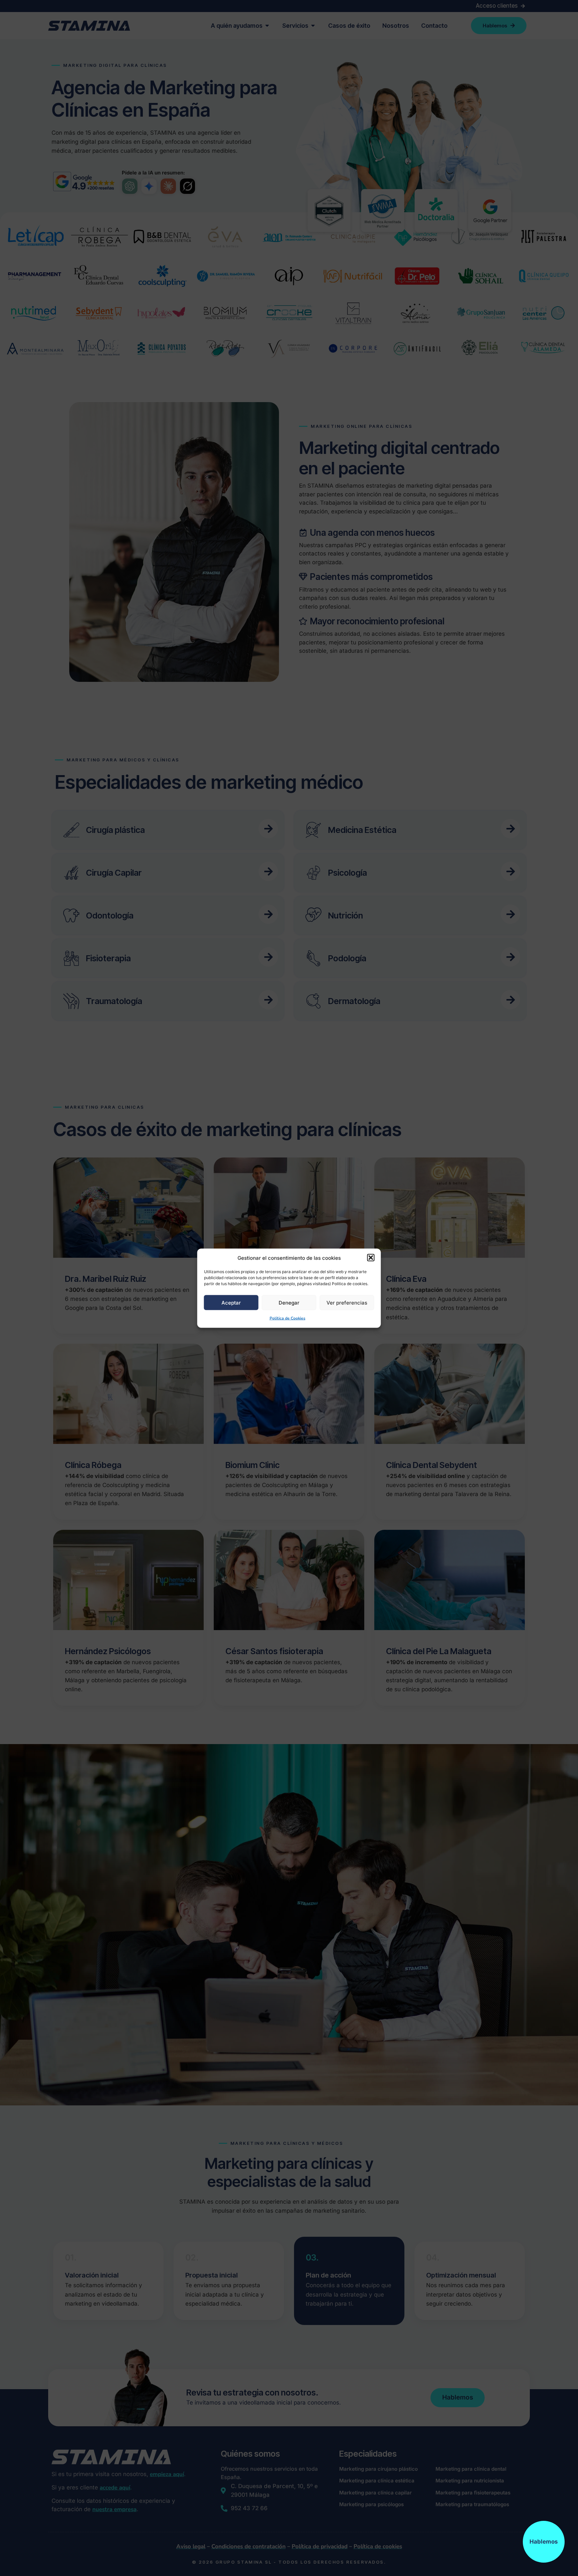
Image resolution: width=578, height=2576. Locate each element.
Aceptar (231, 1302)
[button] (371, 1258)
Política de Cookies (287, 1318)
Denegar (289, 1302)
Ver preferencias (347, 1302)
